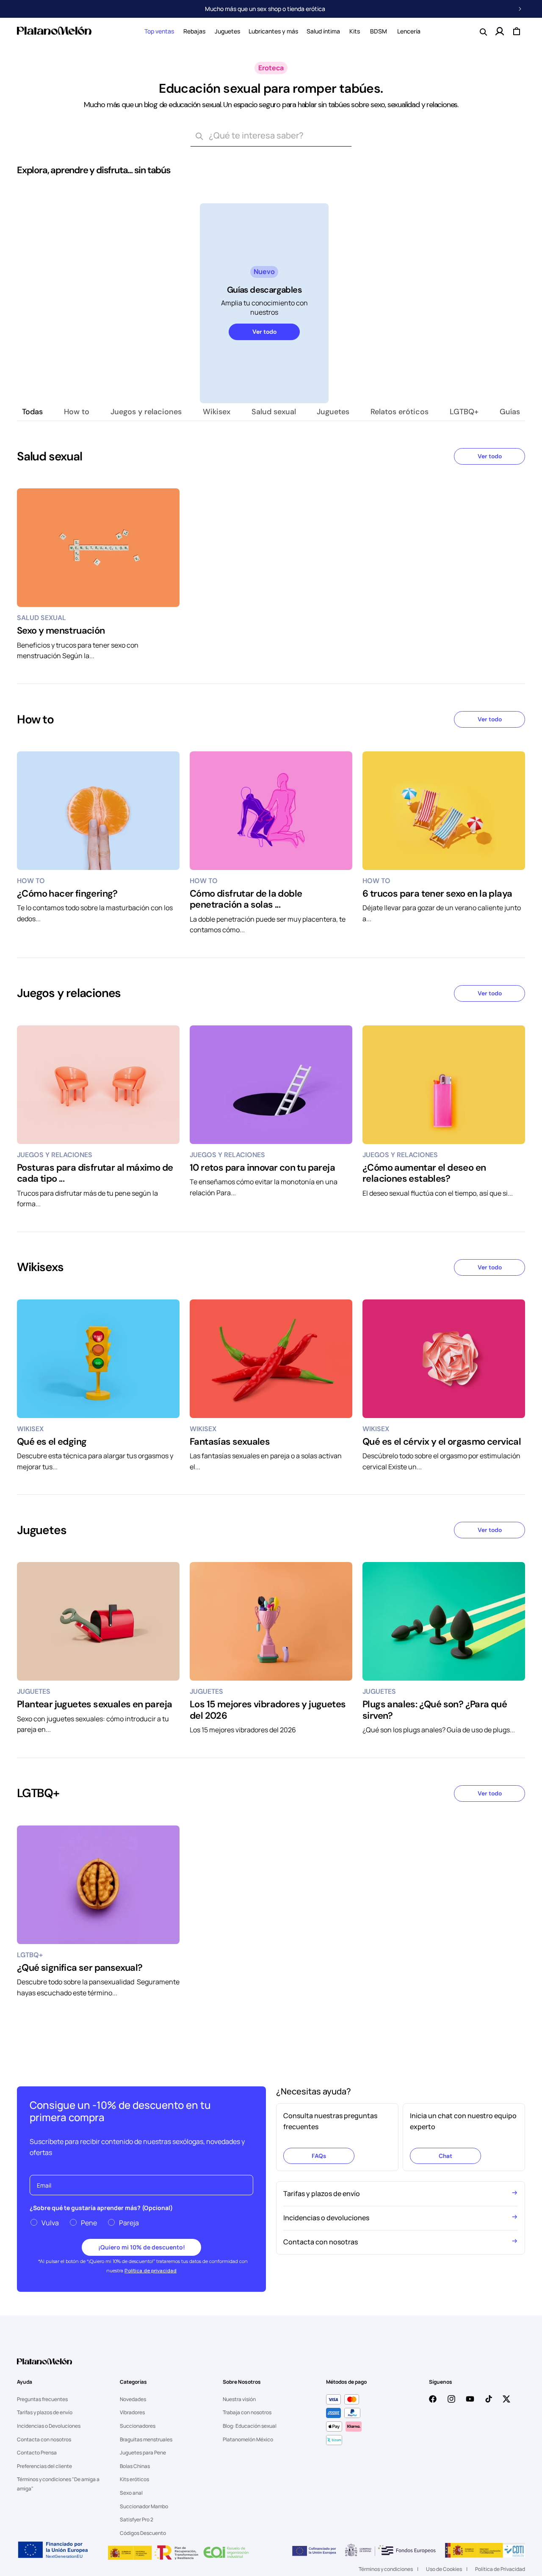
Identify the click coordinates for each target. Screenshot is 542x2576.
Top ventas (159, 31)
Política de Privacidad (500, 2569)
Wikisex (217, 412)
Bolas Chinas (135, 2466)
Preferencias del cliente (44, 2466)
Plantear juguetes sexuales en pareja (94, 1704)
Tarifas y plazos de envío (45, 2412)
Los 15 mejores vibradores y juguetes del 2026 (268, 1710)
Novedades (133, 2399)
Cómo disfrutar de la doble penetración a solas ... (246, 899)
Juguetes (227, 31)
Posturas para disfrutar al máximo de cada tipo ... (95, 1173)
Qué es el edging (52, 1442)
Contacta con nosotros (44, 2439)
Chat (445, 2156)
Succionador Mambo (144, 2506)
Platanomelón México (248, 2439)
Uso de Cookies (444, 2569)
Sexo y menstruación (61, 631)
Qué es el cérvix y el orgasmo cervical (442, 1442)
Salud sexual (274, 412)
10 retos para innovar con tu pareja (262, 1168)
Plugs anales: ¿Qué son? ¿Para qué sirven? (435, 1710)
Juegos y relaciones (146, 412)
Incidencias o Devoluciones (49, 2426)
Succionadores (138, 2426)
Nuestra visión (239, 2399)
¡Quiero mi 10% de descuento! (142, 2247)
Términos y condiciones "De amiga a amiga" (58, 2484)
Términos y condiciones (386, 2569)
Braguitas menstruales (146, 2439)
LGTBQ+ (464, 412)
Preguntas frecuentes (42, 2399)
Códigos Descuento (143, 2533)
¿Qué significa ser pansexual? (80, 1968)
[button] (159, 31)
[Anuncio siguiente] (520, 9)
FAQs (319, 2156)
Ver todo (264, 332)
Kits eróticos (134, 2479)
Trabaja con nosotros (247, 2412)
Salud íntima (323, 31)
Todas (32, 412)
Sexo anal (131, 2493)
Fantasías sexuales (230, 1442)
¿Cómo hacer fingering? (67, 894)
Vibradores (132, 2412)
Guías (510, 412)
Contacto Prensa (37, 2453)
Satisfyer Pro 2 (137, 2519)
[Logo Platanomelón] (44, 2367)
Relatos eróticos (400, 412)
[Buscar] (199, 136)
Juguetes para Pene (143, 2453)
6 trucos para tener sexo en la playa (437, 894)
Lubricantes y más (273, 31)
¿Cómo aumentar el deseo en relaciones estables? (424, 1173)
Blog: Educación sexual (250, 2426)
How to (77, 412)
